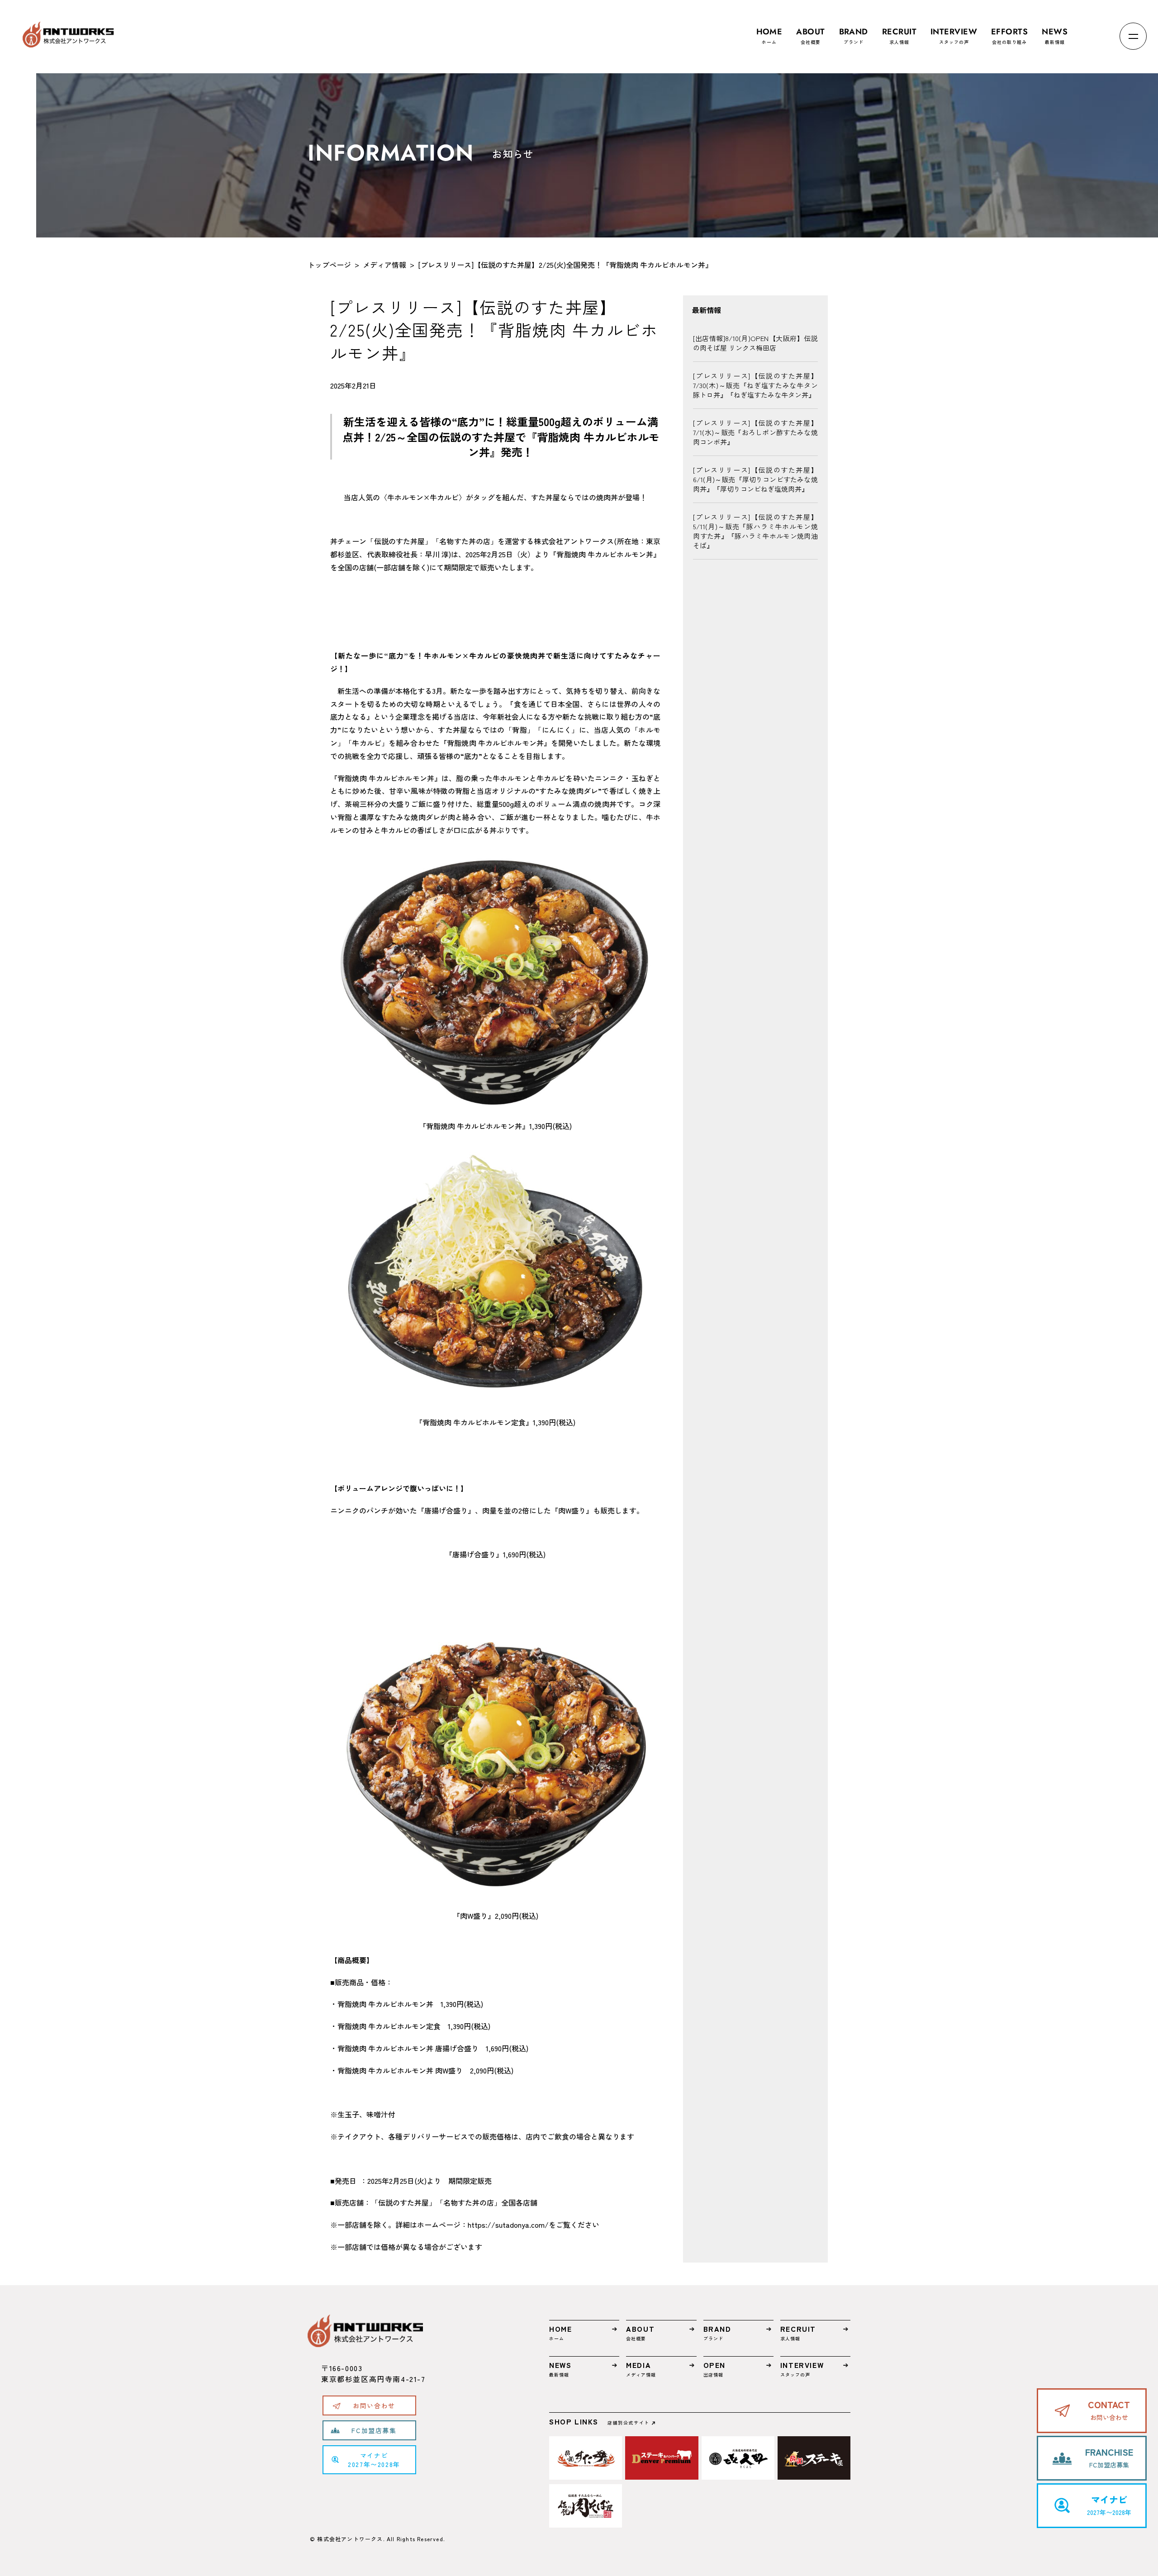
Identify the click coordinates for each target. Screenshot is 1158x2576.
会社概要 (810, 36)
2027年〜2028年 (1109, 2505)
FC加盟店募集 (374, 2430)
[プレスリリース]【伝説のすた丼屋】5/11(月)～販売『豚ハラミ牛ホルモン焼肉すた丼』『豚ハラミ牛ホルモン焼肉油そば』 (755, 531)
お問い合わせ (374, 2405)
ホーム (769, 36)
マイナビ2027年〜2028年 (374, 2460)
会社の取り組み (1009, 36)
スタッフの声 (954, 36)
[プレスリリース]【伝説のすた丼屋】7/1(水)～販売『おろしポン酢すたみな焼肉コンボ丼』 (755, 432)
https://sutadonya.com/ (508, 2225)
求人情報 (899, 36)
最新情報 (1055, 36)
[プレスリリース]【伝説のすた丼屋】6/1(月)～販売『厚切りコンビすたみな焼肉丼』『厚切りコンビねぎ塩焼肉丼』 (755, 479)
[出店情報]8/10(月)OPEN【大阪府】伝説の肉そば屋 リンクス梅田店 (755, 343)
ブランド (854, 36)
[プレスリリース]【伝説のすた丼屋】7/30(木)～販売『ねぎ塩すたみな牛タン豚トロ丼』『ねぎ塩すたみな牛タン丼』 (755, 385)
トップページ (329, 265)
